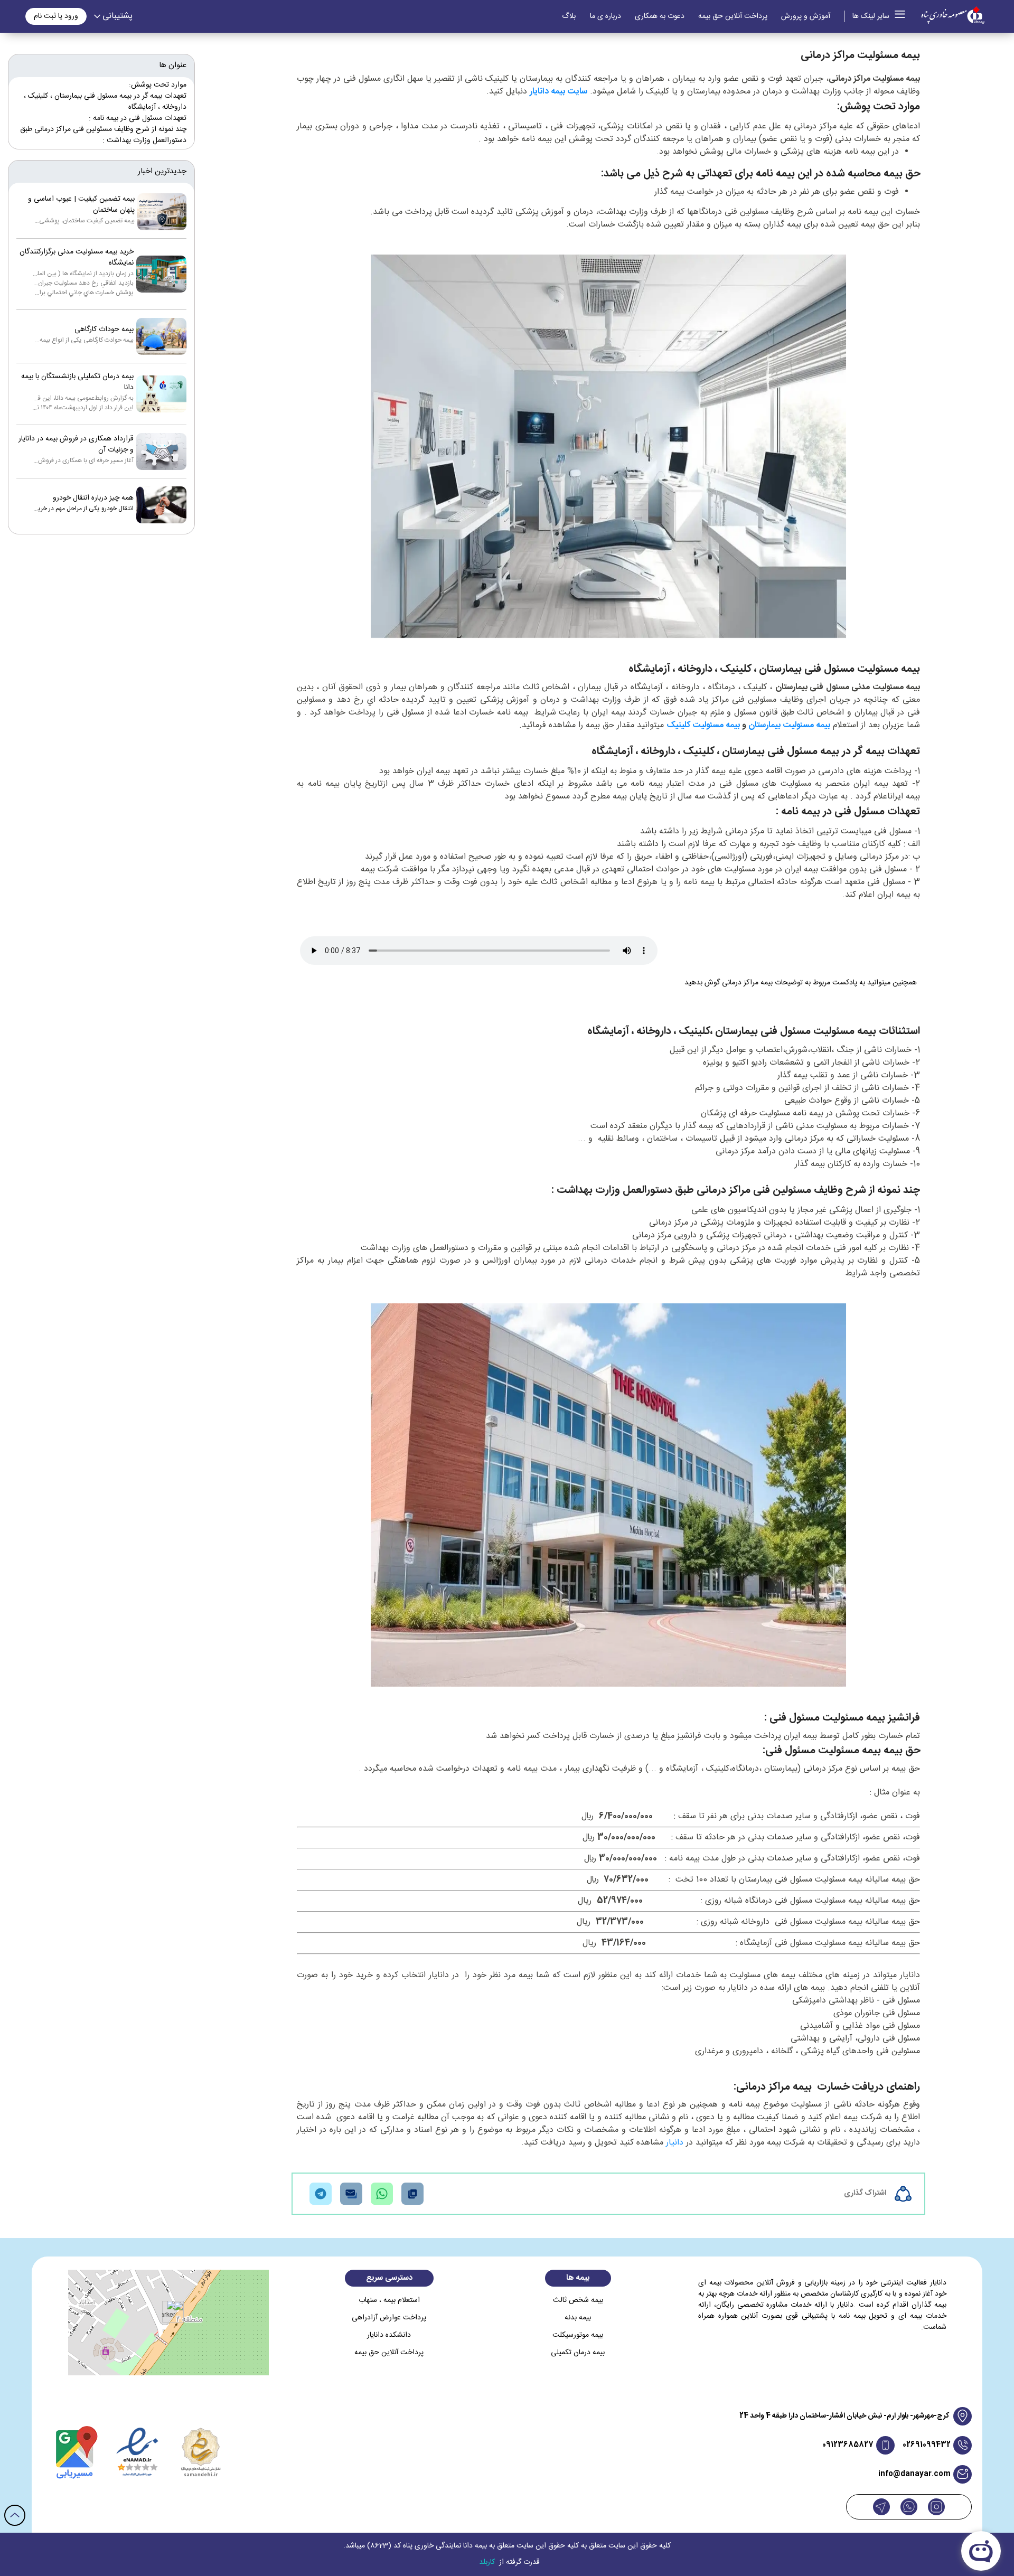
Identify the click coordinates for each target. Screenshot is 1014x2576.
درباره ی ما (605, 17)
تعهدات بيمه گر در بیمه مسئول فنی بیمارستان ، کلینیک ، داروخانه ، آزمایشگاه (105, 102)
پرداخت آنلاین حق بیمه (733, 17)
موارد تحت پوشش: (158, 85)
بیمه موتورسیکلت (578, 2335)
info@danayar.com (914, 2474)
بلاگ (569, 17)
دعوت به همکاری (660, 17)
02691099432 (927, 2445)
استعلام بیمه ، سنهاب (389, 2301)
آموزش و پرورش (806, 17)
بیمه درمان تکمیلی (578, 2353)
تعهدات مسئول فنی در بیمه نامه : (138, 118)
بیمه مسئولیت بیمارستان (789, 725)
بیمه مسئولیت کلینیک (703, 725)
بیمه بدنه (578, 2318)
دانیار (675, 2143)
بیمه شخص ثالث (578, 2301)
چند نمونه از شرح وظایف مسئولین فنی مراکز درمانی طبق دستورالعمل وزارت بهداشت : (103, 135)
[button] (169, 2312)
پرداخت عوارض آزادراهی (389, 2318)
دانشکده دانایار (389, 2335)
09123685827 (848, 2445)
